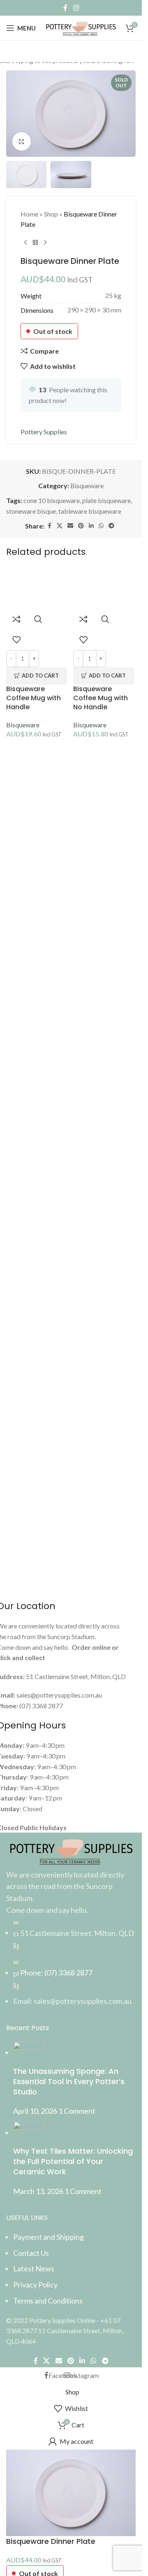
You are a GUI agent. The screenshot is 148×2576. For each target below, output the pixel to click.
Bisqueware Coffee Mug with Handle (34, 698)
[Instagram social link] (76, 8)
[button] (37, 676)
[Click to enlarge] (22, 141)
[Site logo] (81, 27)
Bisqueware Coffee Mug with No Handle (101, 698)
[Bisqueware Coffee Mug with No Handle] (105, 588)
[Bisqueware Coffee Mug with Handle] (38, 588)
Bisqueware (23, 725)
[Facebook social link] (65, 8)
